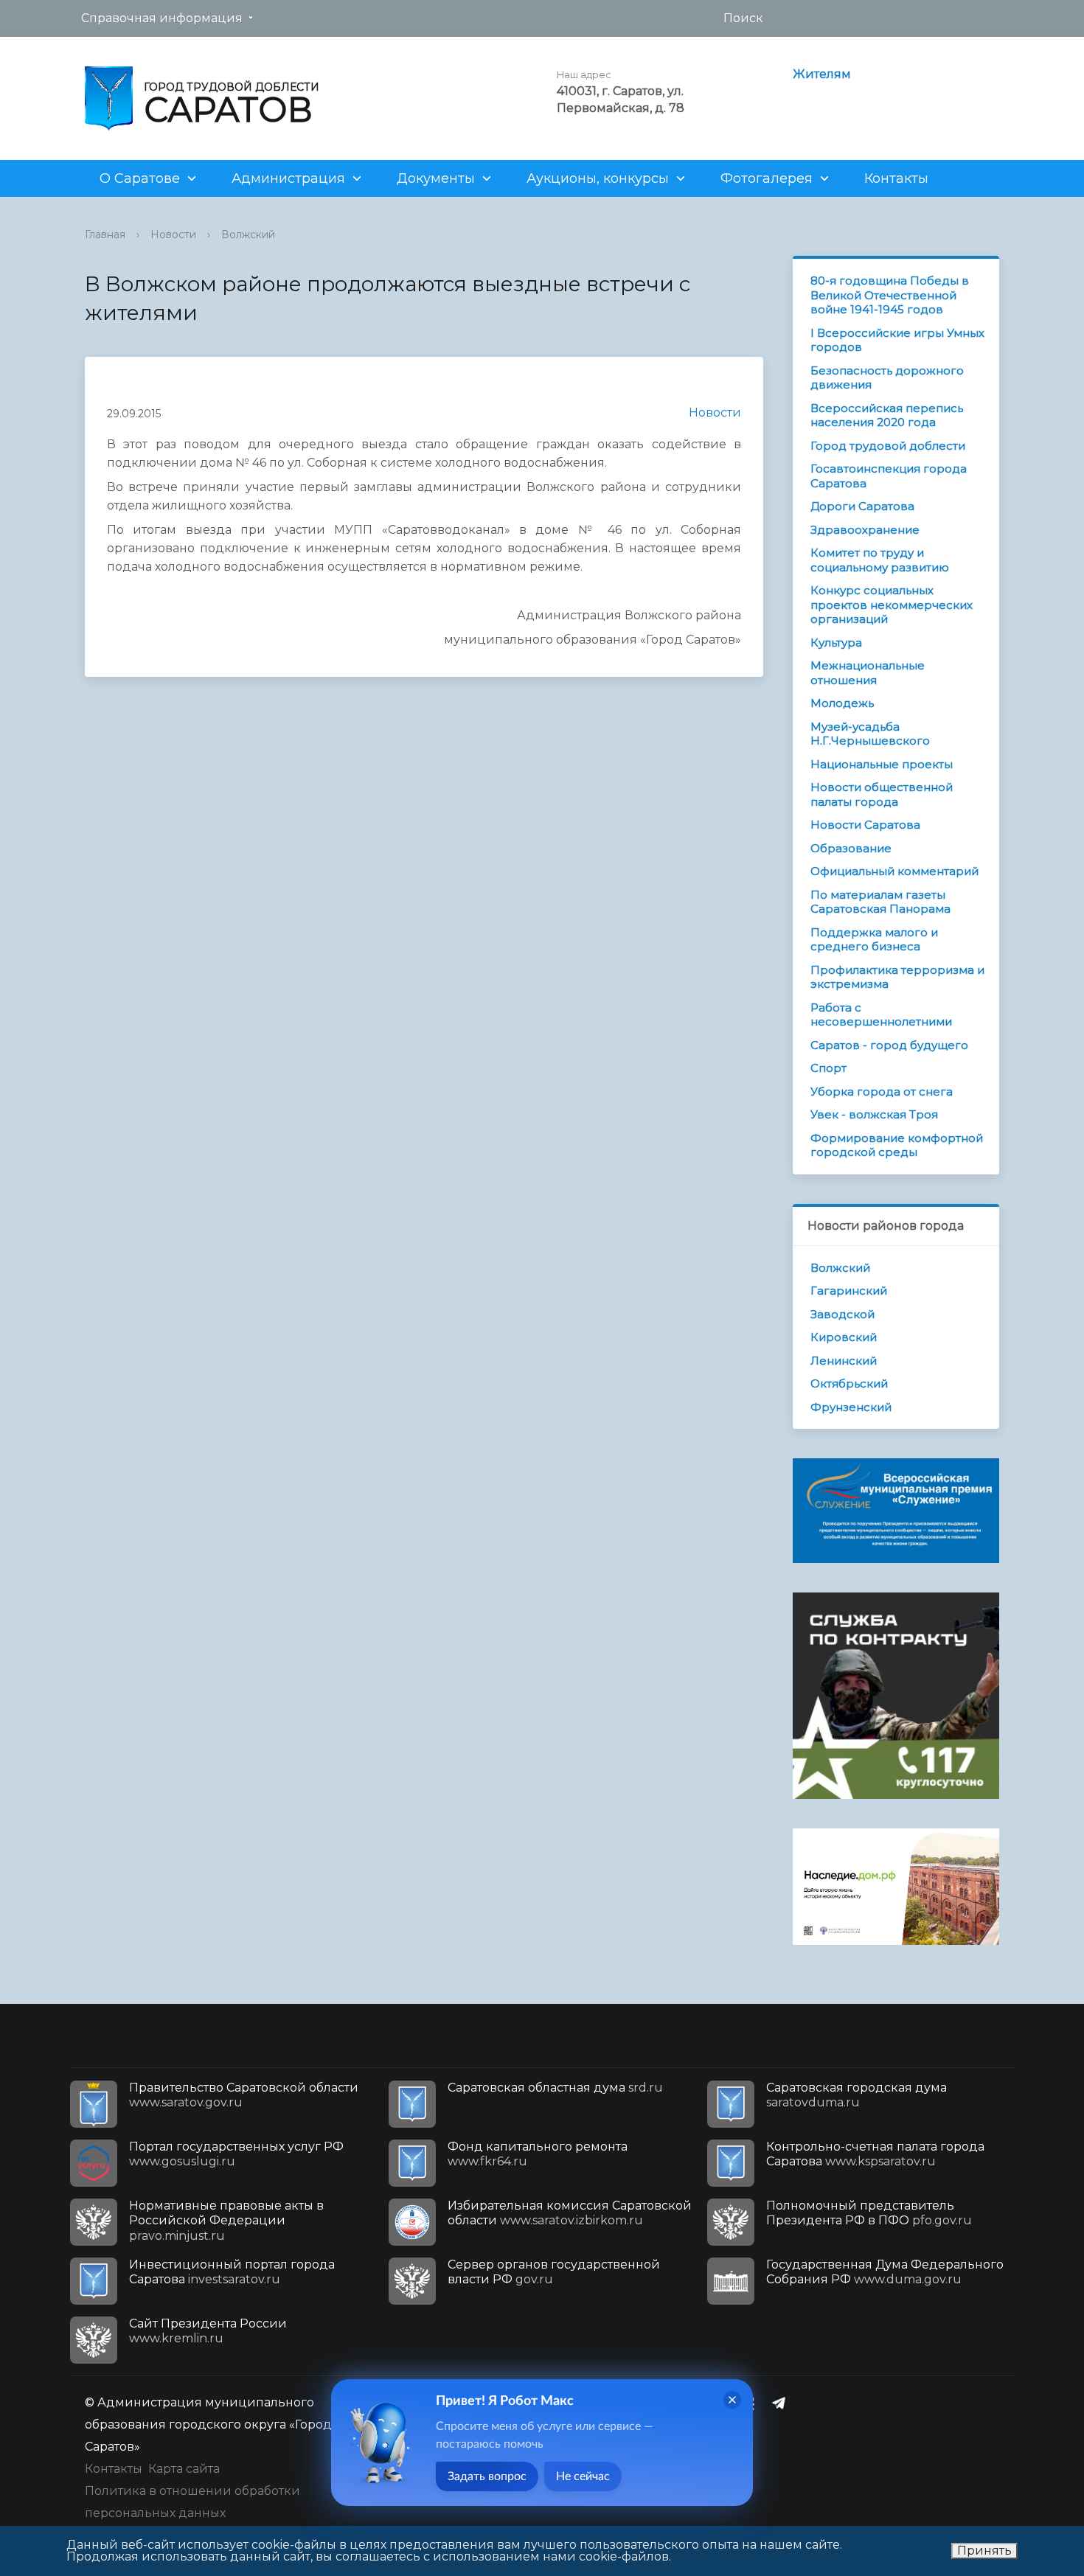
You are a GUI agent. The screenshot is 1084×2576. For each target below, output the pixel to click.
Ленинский (844, 1361)
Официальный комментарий (894, 871)
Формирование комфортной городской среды (897, 1145)
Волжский (248, 234)
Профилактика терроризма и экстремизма (897, 977)
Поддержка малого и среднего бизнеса (874, 940)
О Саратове (140, 178)
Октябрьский (849, 1383)
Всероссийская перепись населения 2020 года (887, 415)
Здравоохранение (865, 530)
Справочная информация (162, 18)
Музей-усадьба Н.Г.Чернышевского (870, 734)
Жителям (822, 74)
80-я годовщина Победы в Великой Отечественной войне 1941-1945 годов (890, 295)
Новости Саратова (865, 825)
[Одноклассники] (754, 2403)
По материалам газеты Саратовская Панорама (880, 902)
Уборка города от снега (882, 1092)
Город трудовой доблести (888, 446)
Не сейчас (583, 2476)
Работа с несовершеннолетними (881, 1015)
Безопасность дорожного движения (887, 378)
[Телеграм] (782, 2403)
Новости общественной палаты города (882, 794)
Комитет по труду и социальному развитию (880, 560)
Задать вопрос (487, 2476)
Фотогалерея (767, 178)
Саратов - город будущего (889, 1045)
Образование (851, 848)
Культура (836, 643)
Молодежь (842, 703)
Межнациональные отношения (868, 673)
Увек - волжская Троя (874, 1114)
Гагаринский (849, 1291)
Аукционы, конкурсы (598, 178)
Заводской (842, 1314)
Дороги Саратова (862, 506)
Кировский (844, 1337)
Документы (436, 178)
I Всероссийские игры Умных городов (897, 340)
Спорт (828, 1068)
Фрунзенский (851, 1407)
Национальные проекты (882, 764)
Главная (105, 234)
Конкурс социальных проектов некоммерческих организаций (892, 605)
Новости (173, 234)
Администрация (288, 178)
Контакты (896, 178)
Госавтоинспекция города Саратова (889, 476)
